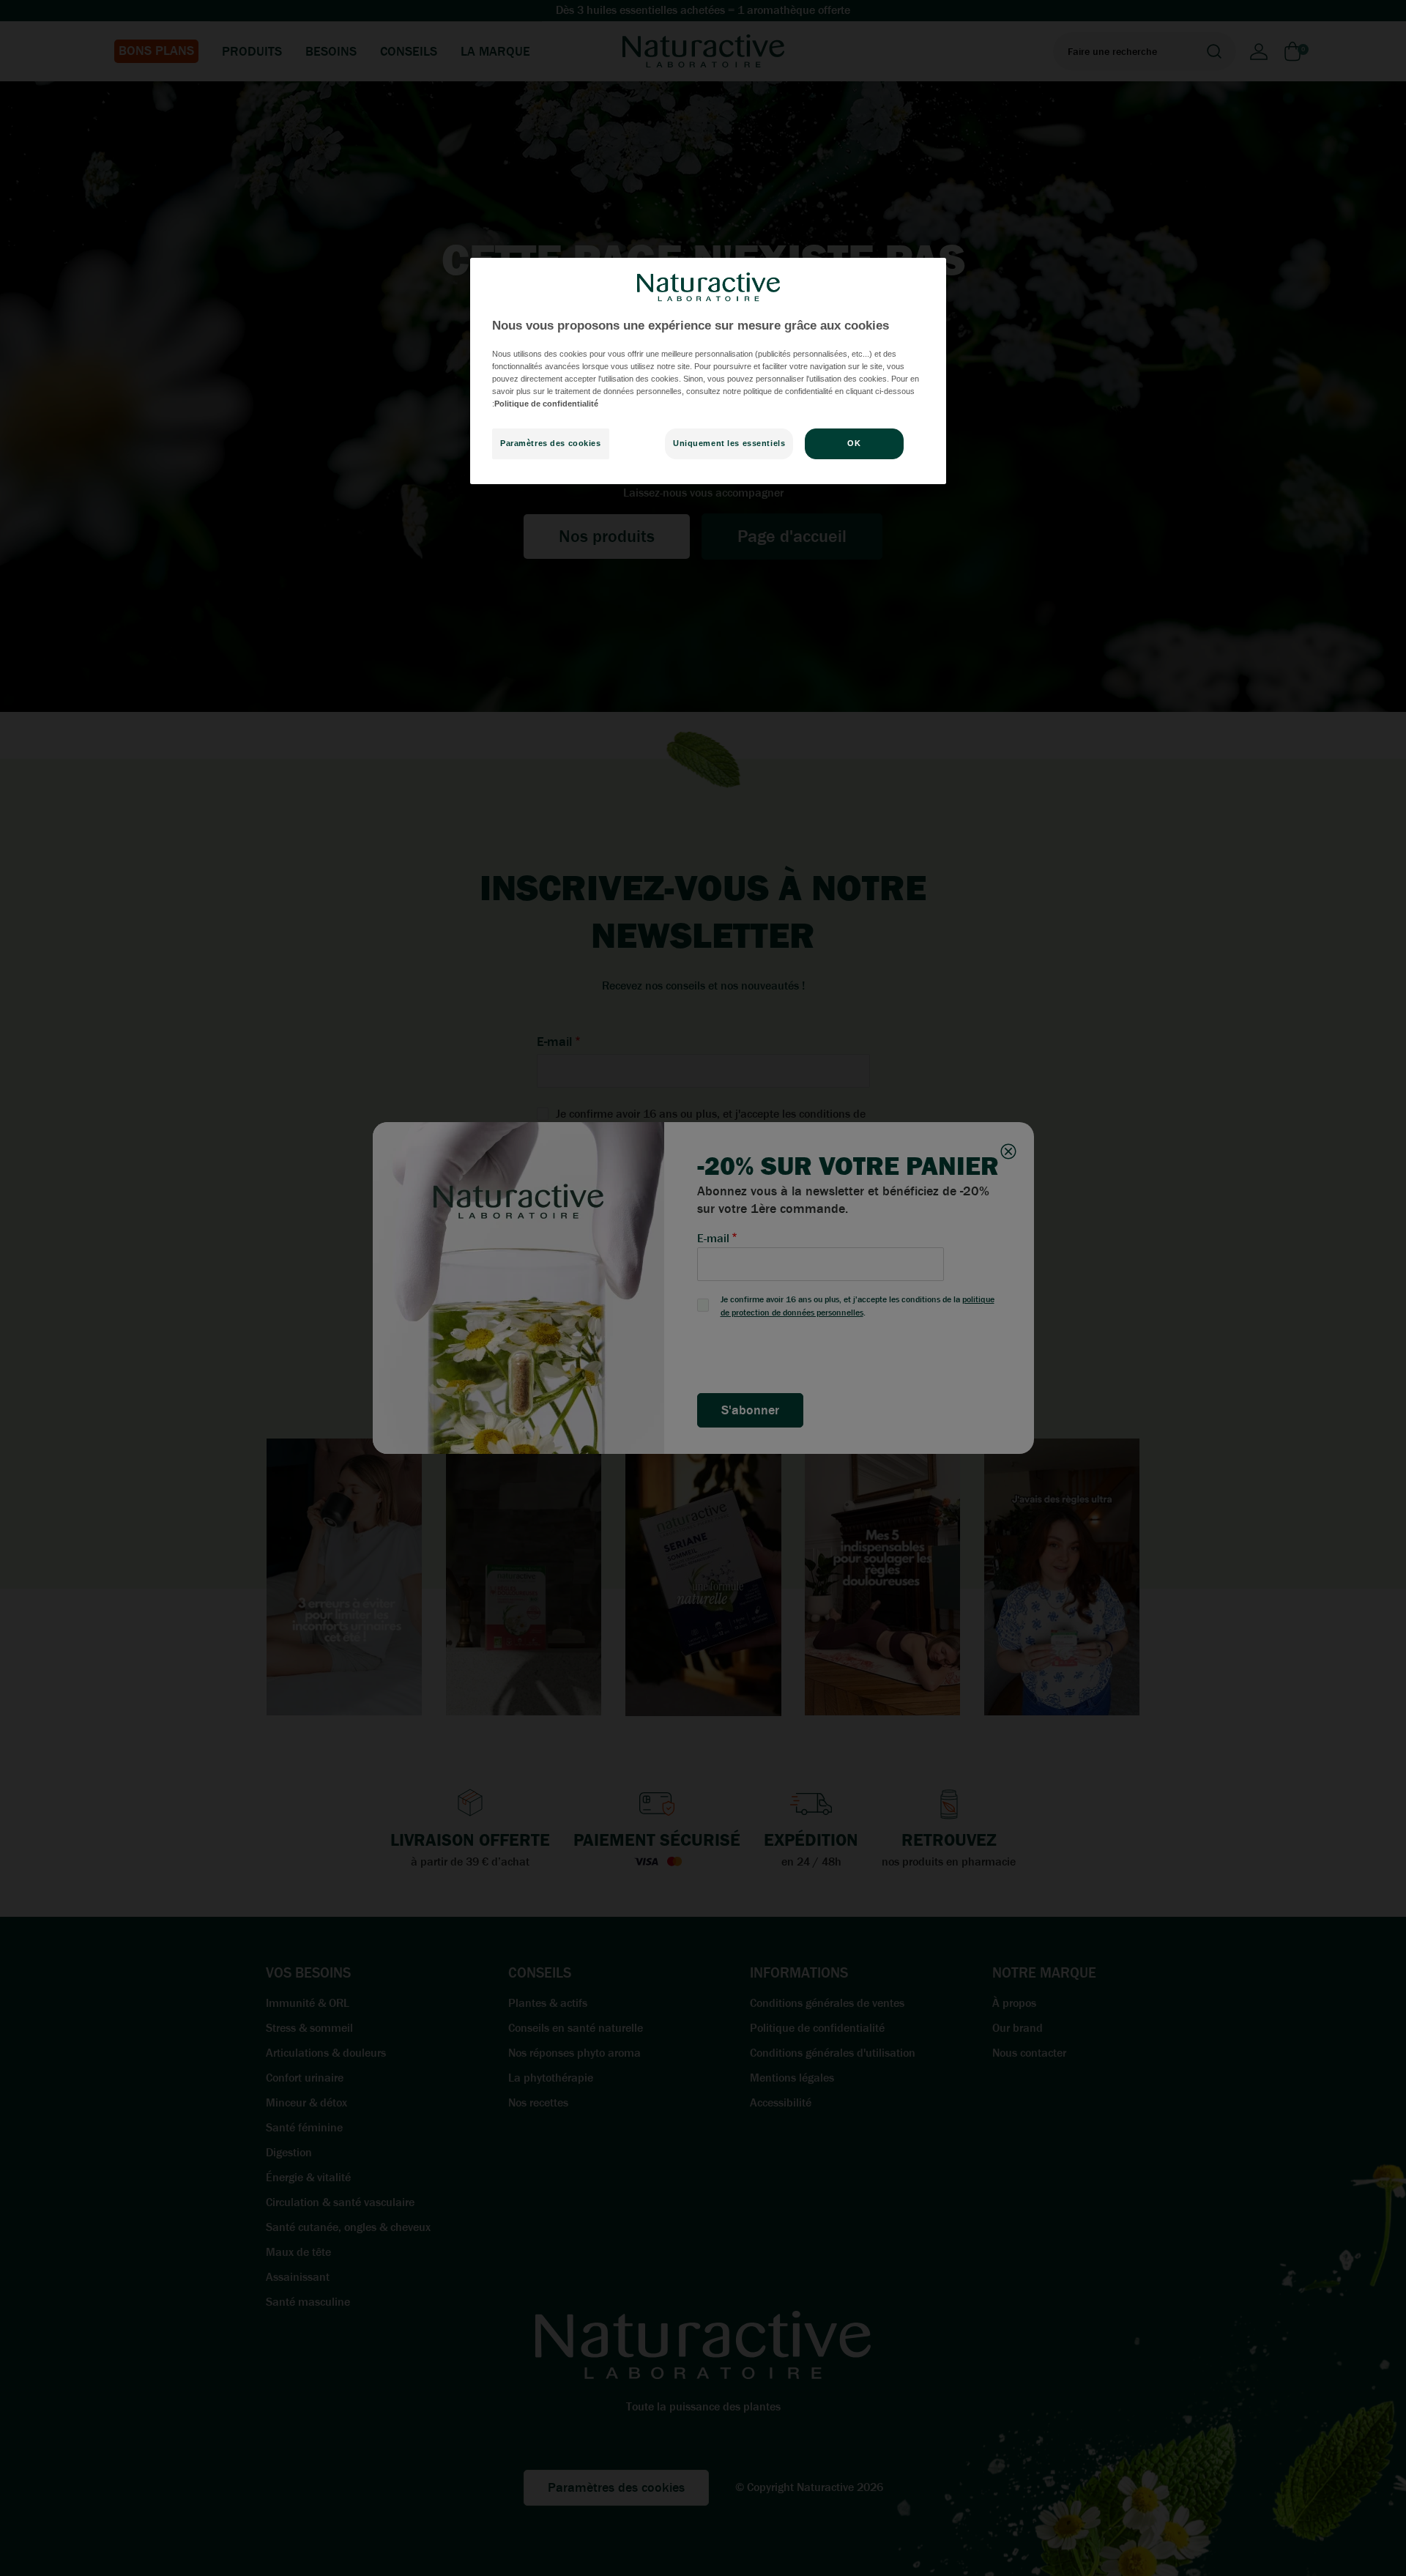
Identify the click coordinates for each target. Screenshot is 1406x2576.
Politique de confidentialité (546, 404)
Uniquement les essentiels (729, 443)
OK (854, 443)
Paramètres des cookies (551, 443)
